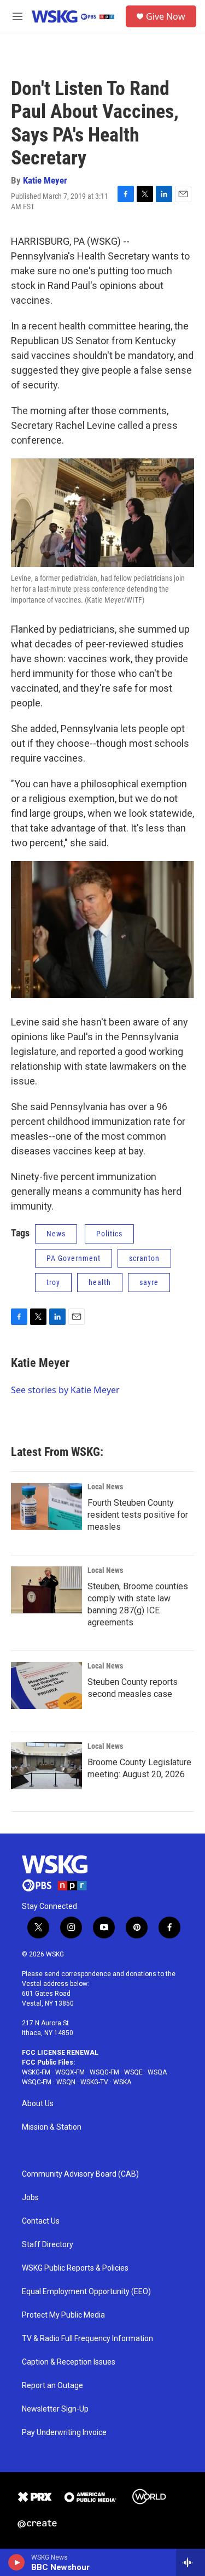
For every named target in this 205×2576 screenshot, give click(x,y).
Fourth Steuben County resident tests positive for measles (138, 1515)
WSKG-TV (94, 2082)
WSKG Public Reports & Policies (75, 2268)
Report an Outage (52, 2386)
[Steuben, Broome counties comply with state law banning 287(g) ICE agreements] (46, 1590)
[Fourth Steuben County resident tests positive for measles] (46, 1506)
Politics (109, 1234)
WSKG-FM (36, 2072)
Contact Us (41, 2221)
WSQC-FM (37, 2082)
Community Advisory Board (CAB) (80, 2174)
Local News (105, 1487)
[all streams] (191, 2562)
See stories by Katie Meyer (65, 1390)
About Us (38, 2104)
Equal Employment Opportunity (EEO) (86, 2292)
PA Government (74, 1258)
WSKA (122, 2082)
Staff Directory (48, 2245)
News (56, 1234)
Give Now (166, 16)
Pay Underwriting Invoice (64, 2433)
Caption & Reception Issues (69, 2362)
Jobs (30, 2198)
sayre (149, 1282)
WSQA (157, 2072)
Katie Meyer (45, 180)
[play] (17, 2562)
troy (53, 1282)
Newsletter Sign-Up (55, 2409)
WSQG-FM (104, 2072)
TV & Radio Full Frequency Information (87, 2339)
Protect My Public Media (63, 2315)
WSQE (133, 2072)
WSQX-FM (70, 2072)
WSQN (66, 2082)
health (100, 1282)
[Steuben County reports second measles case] (46, 1685)
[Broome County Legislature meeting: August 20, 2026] (46, 1766)
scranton (144, 1258)
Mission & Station (52, 2127)
